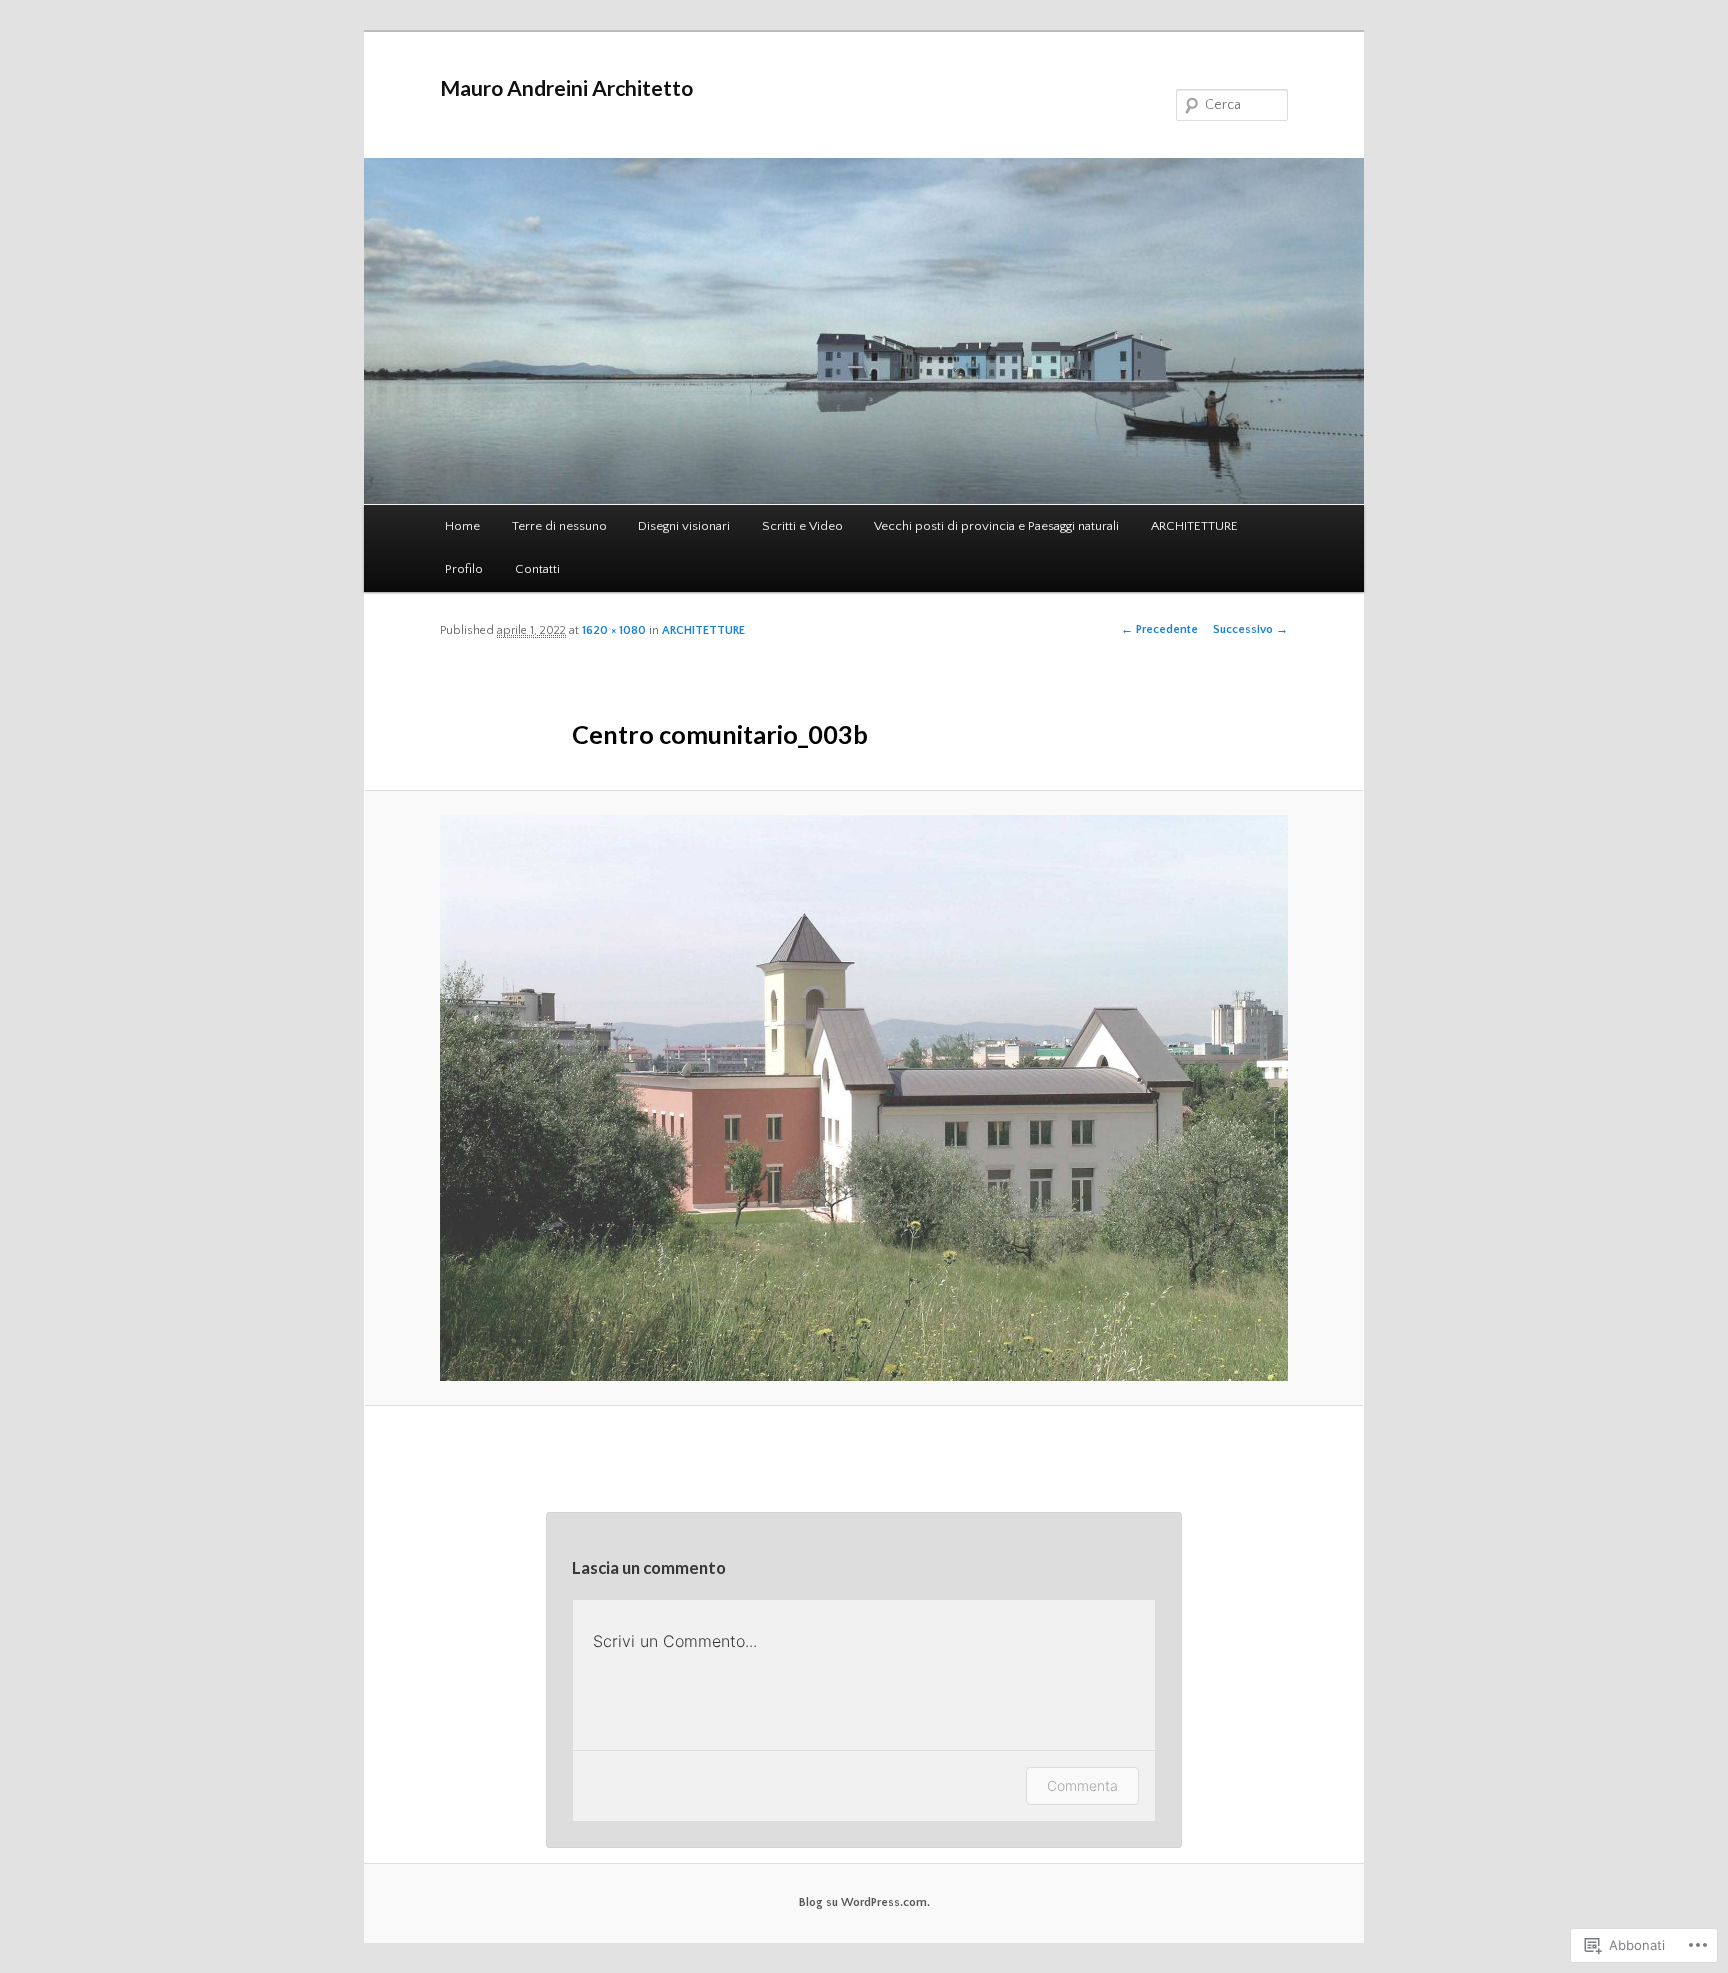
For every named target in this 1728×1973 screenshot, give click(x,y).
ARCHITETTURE (1194, 526)
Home (462, 526)
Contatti (537, 569)
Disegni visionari (684, 526)
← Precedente (1159, 629)
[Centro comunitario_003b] (864, 1097)
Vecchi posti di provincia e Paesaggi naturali (996, 526)
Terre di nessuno (559, 526)
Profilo (464, 569)
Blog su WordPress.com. (864, 1902)
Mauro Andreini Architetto (566, 87)
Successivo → (1250, 629)
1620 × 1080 (614, 630)
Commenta (1082, 1785)
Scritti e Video (802, 526)
